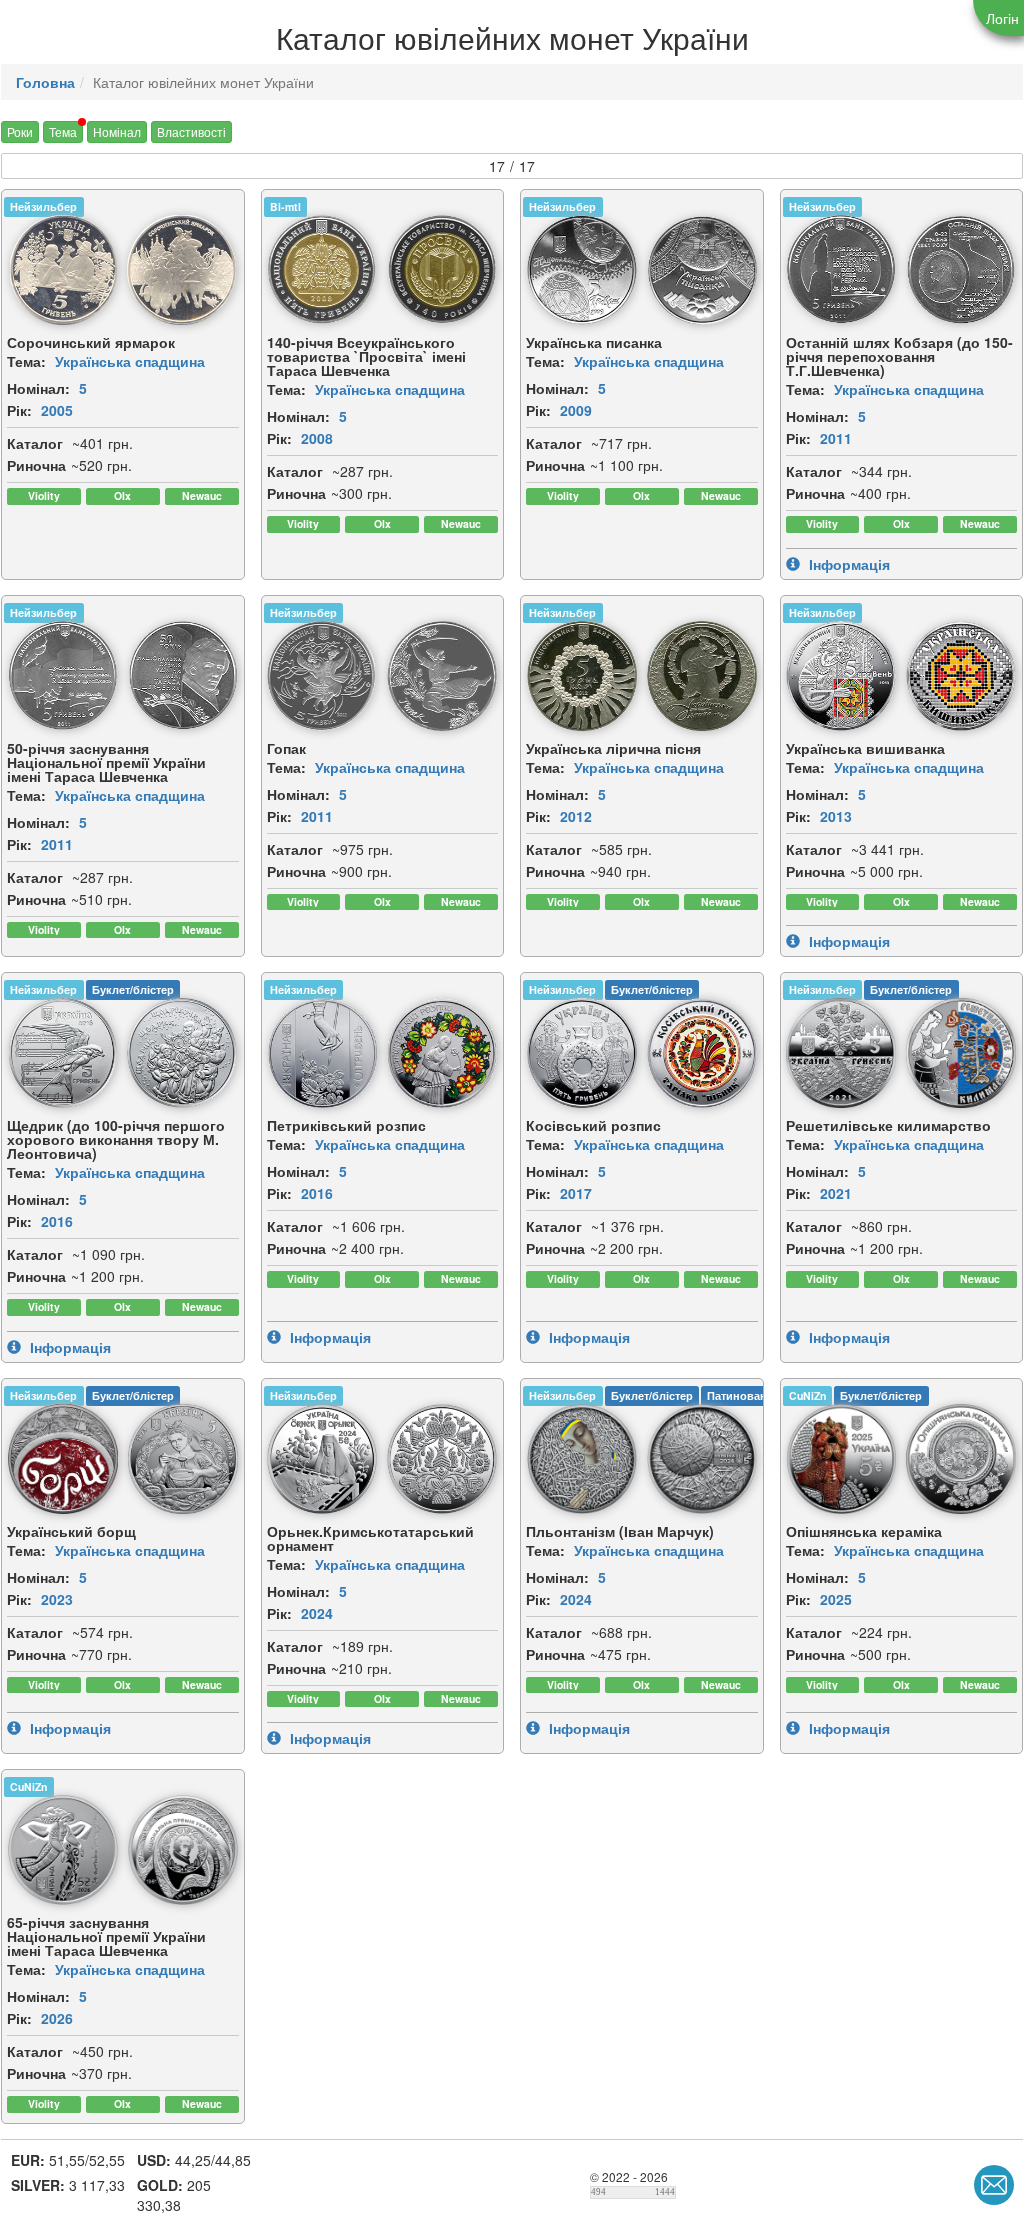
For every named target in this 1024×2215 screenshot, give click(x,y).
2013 (836, 816)
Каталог (35, 443)
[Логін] (998, 18)
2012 (576, 816)
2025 (836, 1599)
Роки (20, 131)
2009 (576, 410)
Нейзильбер (43, 206)
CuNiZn (807, 1395)
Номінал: (38, 388)
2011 (836, 438)
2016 (57, 1221)
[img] (63, 270)
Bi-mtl (285, 206)
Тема (63, 131)
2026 (57, 2018)
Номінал (117, 131)
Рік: (19, 410)
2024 (317, 1613)
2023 (57, 1599)
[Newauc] (202, 496)
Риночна (36, 465)
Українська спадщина (130, 361)
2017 (576, 1193)
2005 (57, 410)
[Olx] (123, 496)
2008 (317, 438)
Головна (45, 82)
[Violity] (44, 496)
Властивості (191, 131)
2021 (836, 1193)
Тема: (26, 361)
